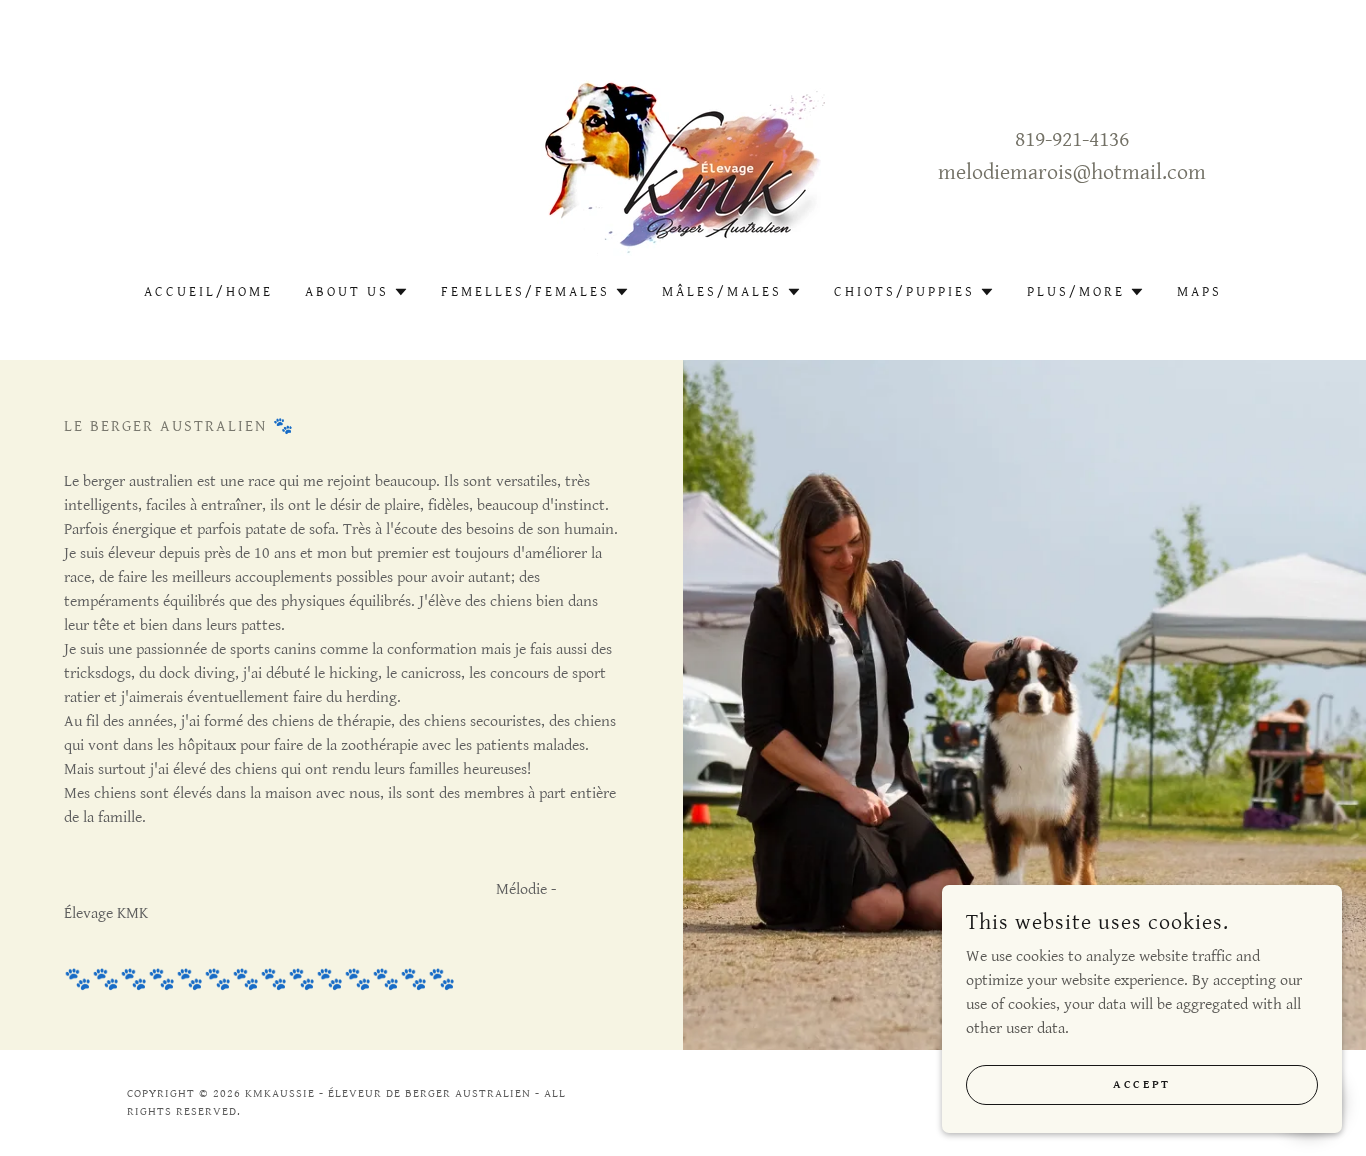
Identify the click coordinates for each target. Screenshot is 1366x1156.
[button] (357, 292)
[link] (683, 155)
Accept (1141, 1084)
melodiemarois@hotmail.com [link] (1072, 172)
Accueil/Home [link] (208, 292)
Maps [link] (1199, 292)
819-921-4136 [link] (1072, 139)
